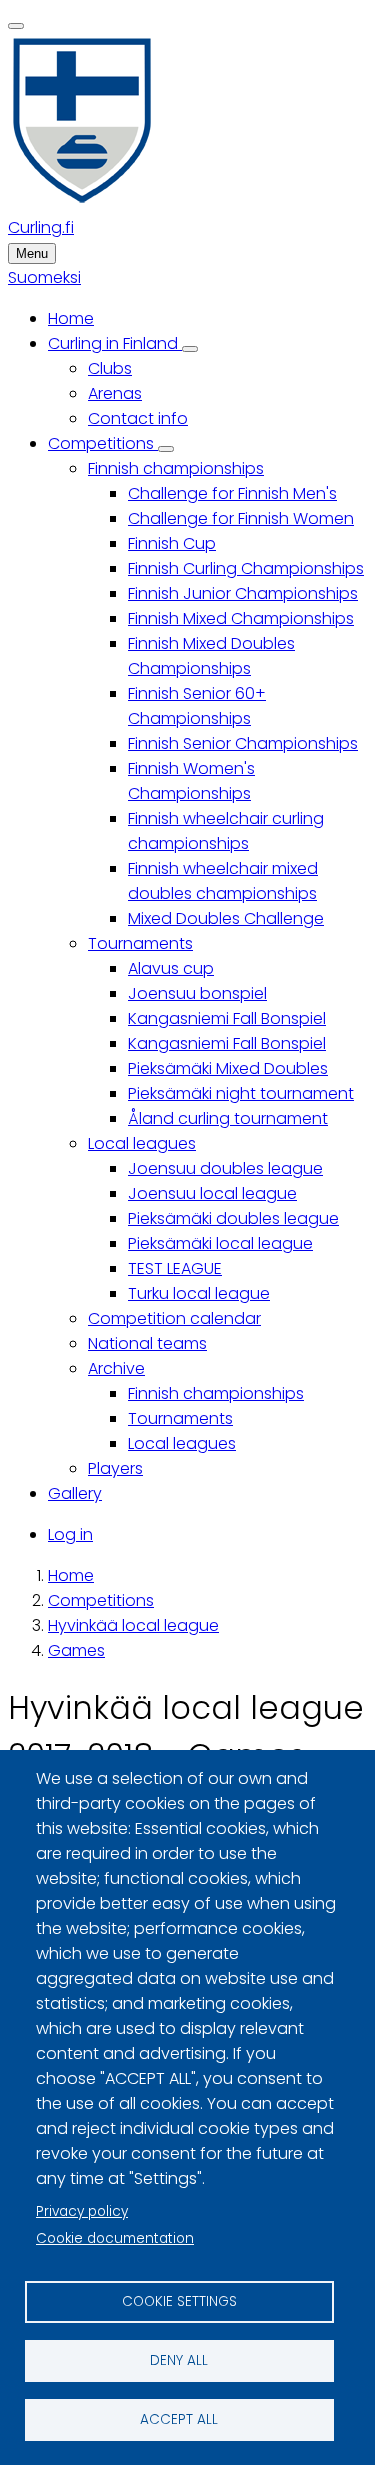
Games (76, 1650)
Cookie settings (179, 2301)
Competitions (101, 1600)
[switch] (16, 26)
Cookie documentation (115, 2238)
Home (71, 1575)
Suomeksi (44, 277)
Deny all (179, 2360)
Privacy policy (82, 2211)
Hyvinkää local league (133, 1625)
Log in (70, 1534)
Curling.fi (41, 227)
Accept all (179, 2419)
